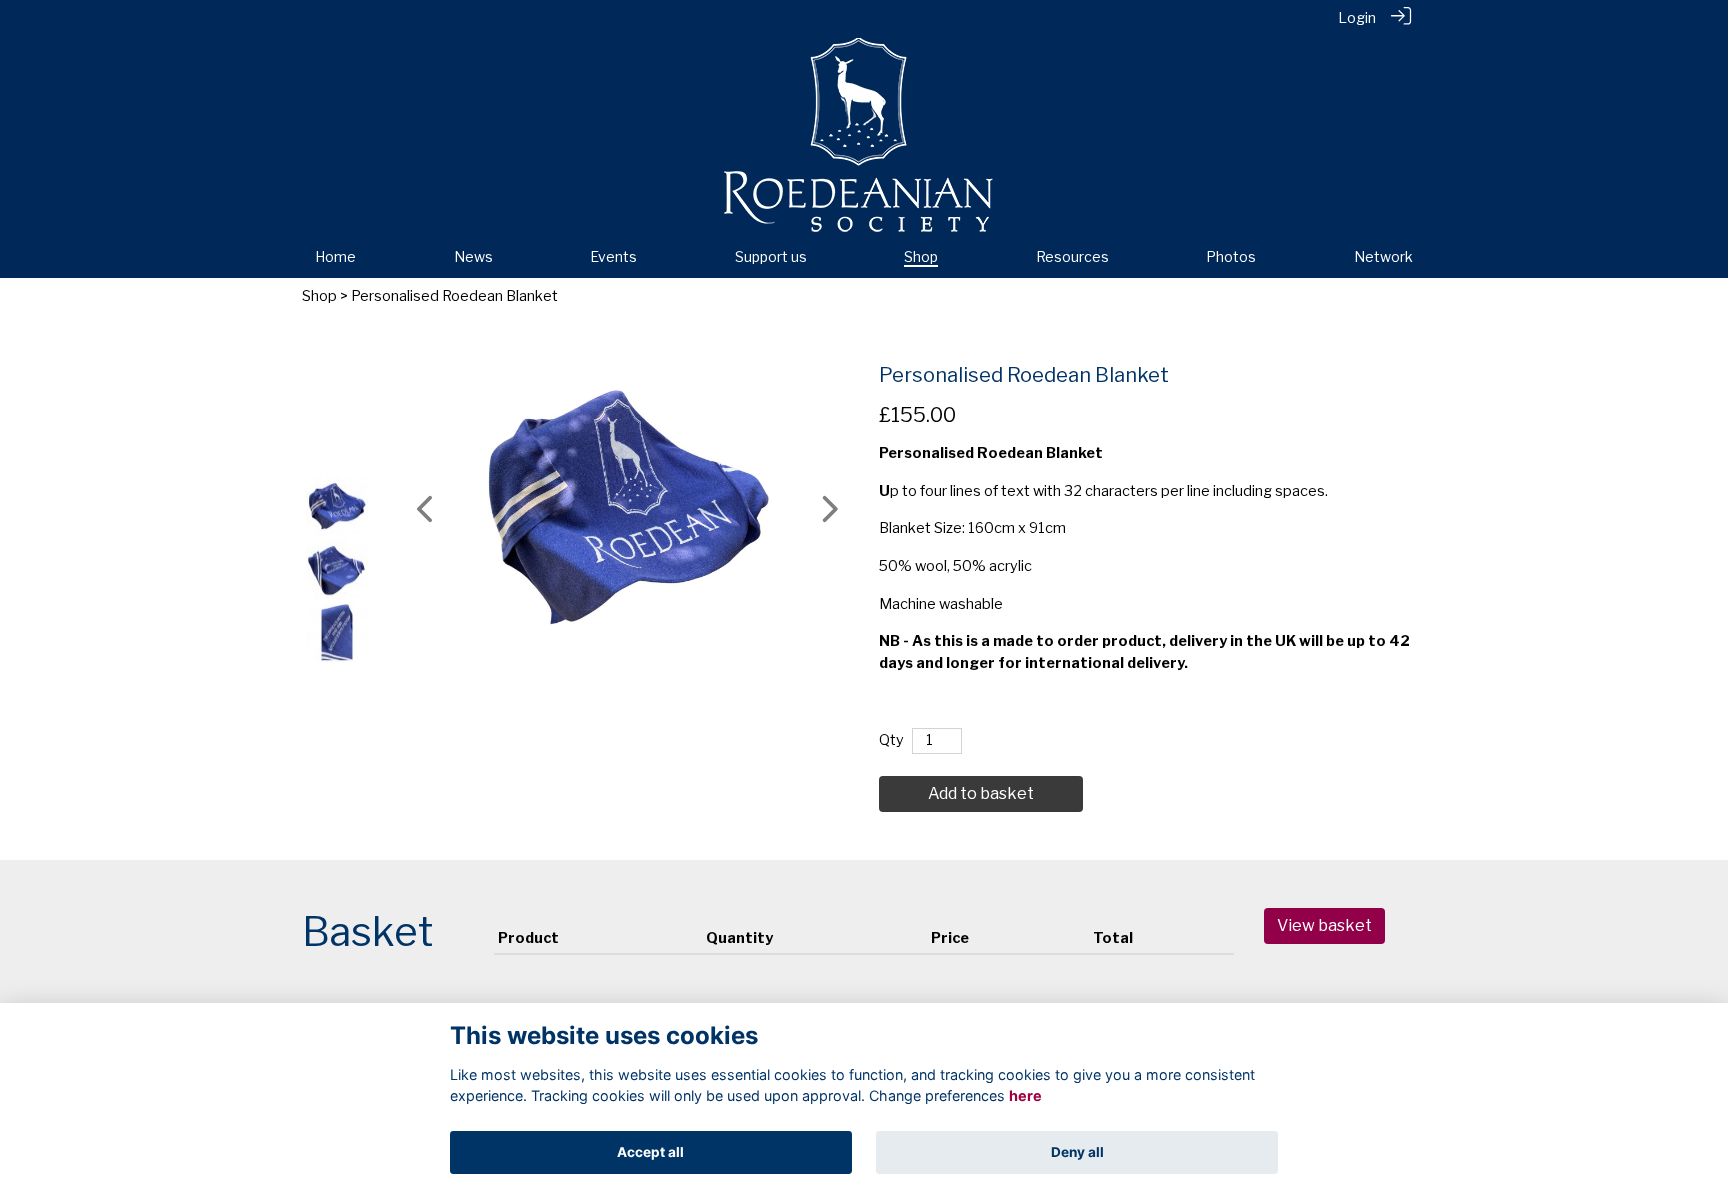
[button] (426, 508)
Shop (319, 296)
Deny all (1077, 1152)
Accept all (650, 1152)
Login (1357, 18)
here (1025, 1096)
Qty (891, 740)
